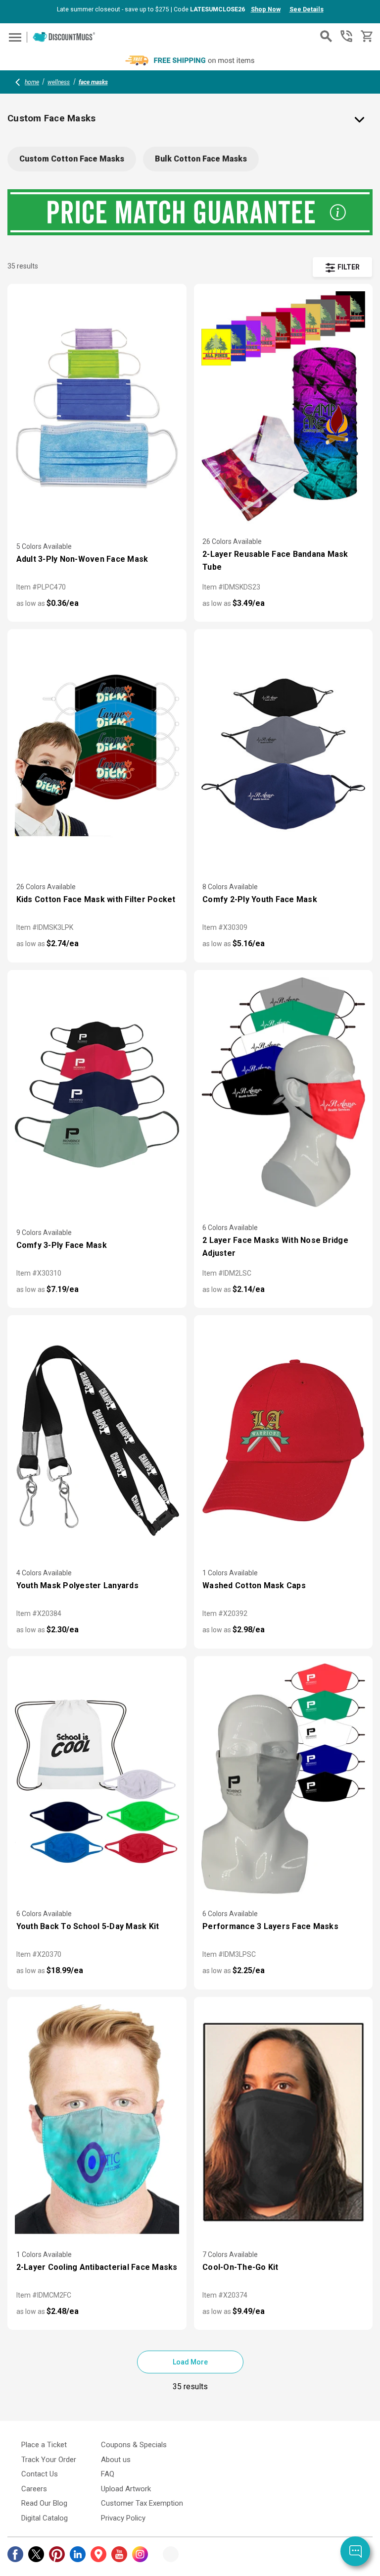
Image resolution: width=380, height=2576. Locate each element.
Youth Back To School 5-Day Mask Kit (88, 1926)
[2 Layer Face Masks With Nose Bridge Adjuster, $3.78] (284, 1095)
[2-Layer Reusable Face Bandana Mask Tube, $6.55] (284, 409)
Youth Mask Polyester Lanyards (77, 1585)
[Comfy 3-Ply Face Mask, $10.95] (97, 1095)
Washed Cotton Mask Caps (254, 1585)
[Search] (326, 36)
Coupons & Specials (134, 2445)
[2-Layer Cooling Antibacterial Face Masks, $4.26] (97, 2122)
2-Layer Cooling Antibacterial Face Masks (97, 2267)
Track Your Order (49, 2460)
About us (116, 2460)
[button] (342, 267)
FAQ (108, 2474)
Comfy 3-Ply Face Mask (62, 1245)
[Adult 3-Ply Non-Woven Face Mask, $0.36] (97, 409)
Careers (34, 2489)
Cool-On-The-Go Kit (240, 2267)
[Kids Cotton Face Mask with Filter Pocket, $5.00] (97, 754)
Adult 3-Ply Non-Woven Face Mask (82, 559)
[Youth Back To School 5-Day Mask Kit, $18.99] (97, 1781)
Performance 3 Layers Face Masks (270, 1926)
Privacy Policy (123, 2518)
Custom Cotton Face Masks (72, 159)
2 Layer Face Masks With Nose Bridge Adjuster (275, 1247)
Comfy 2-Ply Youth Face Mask (260, 899)
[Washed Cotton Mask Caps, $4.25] (284, 1440)
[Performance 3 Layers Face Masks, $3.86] (284, 1781)
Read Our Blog (44, 2503)
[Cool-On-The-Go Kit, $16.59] (284, 2122)
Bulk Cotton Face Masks (201, 159)
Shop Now (266, 9)
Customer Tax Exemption (142, 2503)
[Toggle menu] (14, 37)
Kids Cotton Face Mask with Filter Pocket (96, 899)
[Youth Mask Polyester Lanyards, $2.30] (97, 1440)
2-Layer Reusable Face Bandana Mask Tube (275, 561)
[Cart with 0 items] (366, 36)
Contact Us (40, 2474)
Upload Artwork (126, 2489)
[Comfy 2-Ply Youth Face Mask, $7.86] (284, 754)
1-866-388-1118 (346, 36)
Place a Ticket (44, 2445)
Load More (190, 2362)
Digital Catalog (45, 2518)
